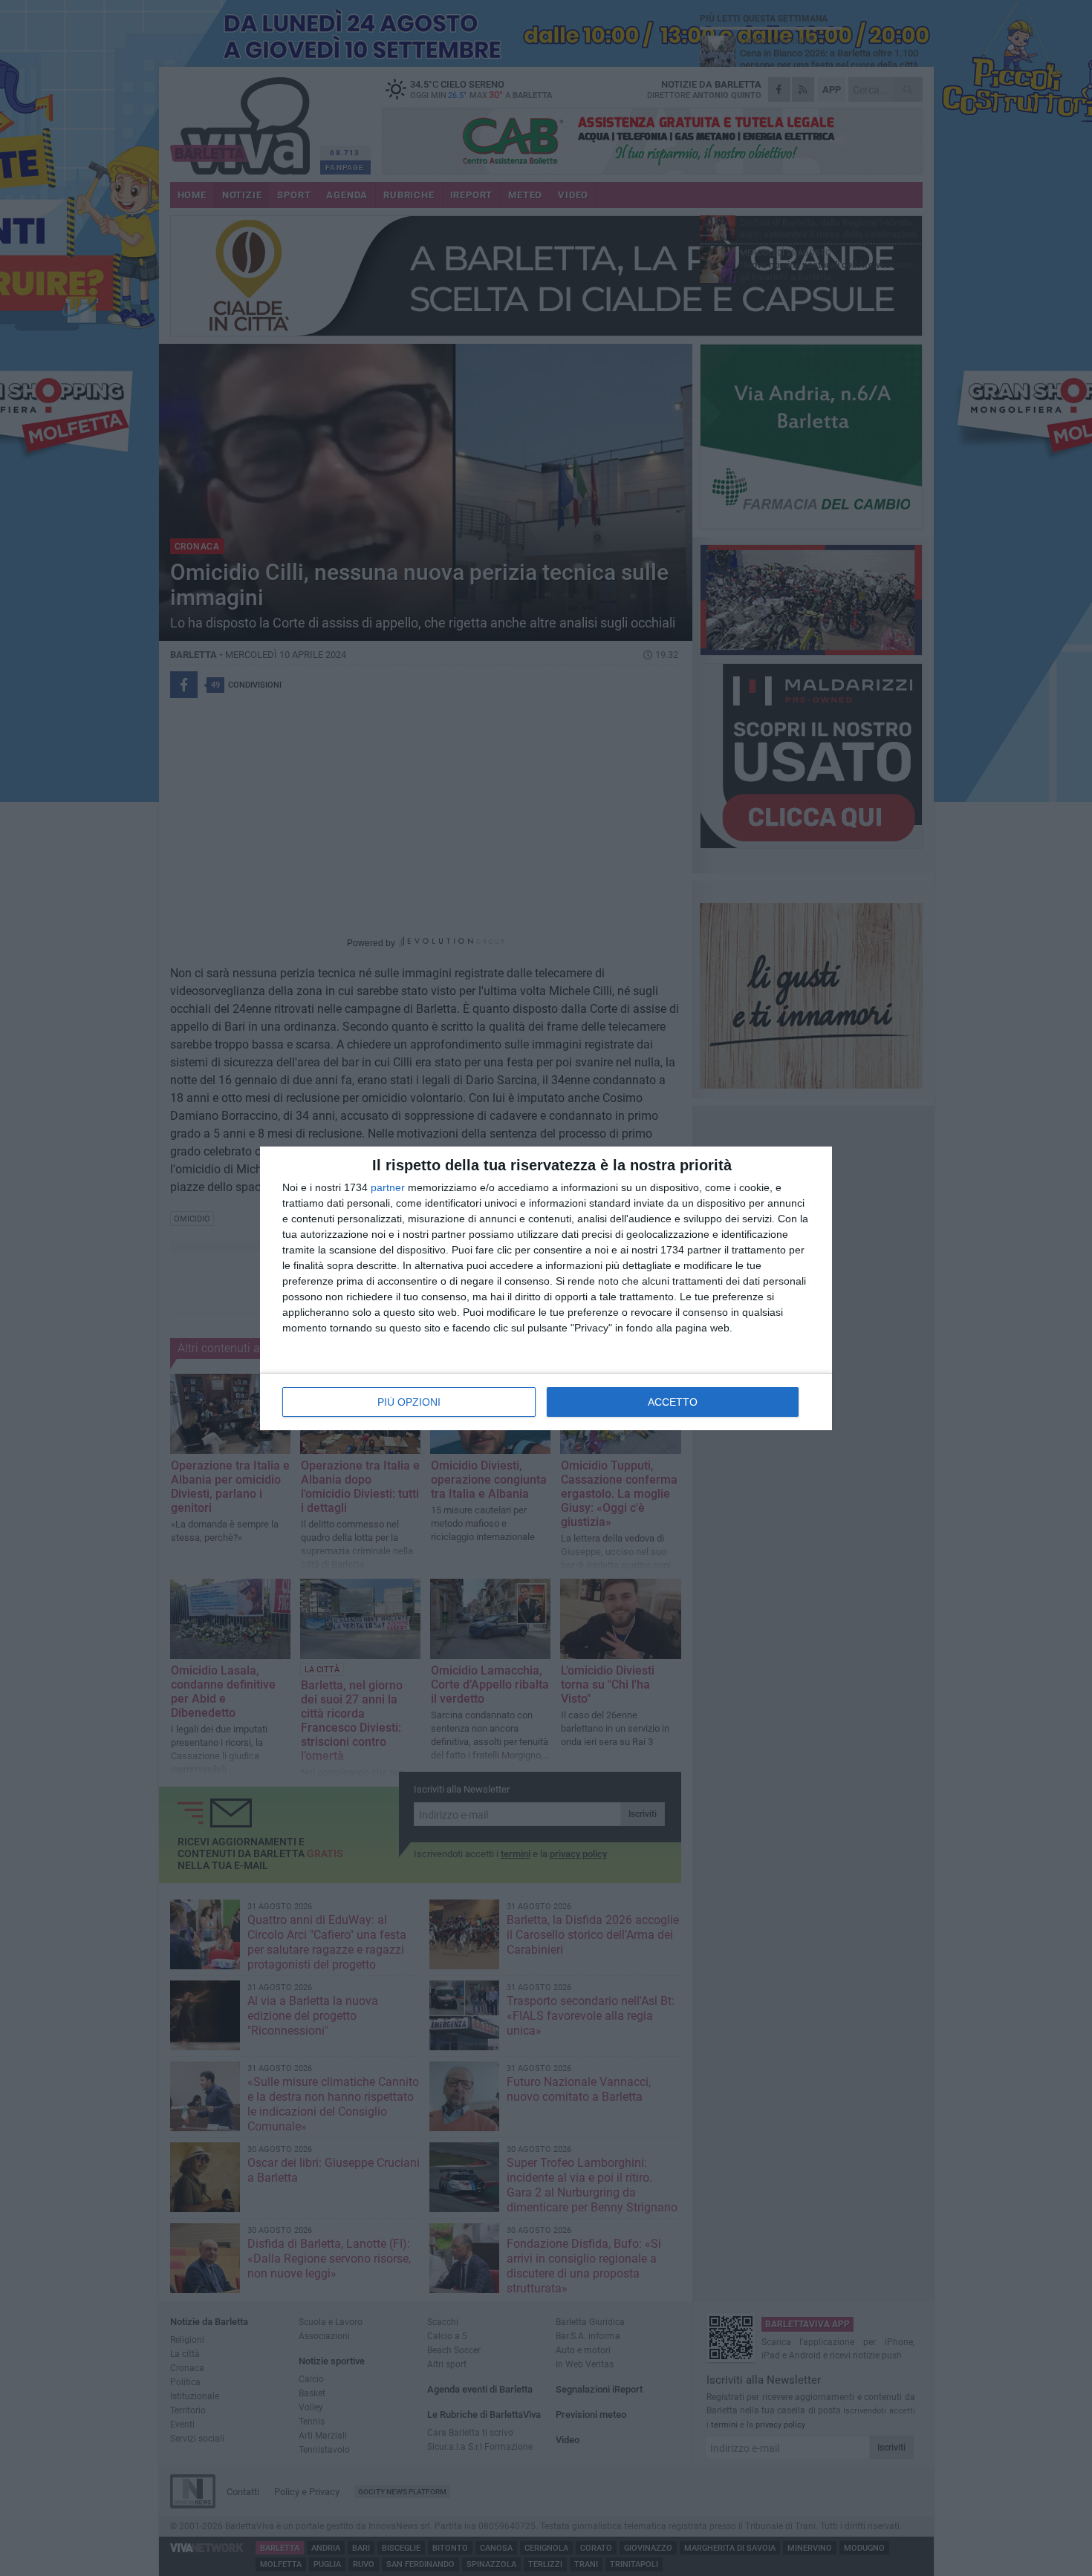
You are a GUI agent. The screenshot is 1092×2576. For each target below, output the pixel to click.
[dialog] (546, 1288)
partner (388, 1187)
